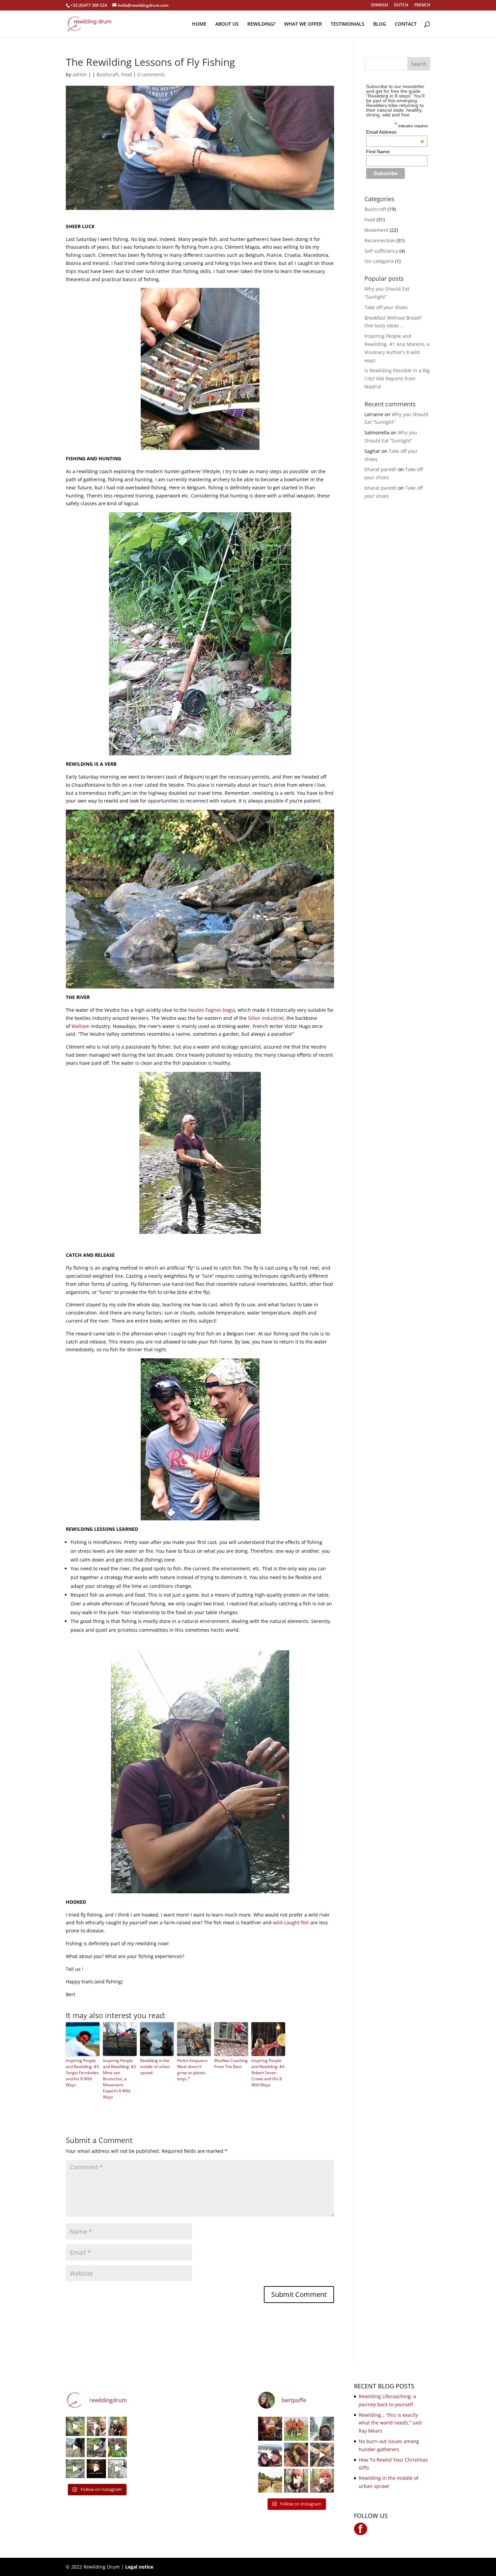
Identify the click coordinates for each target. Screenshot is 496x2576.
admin (80, 74)
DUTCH (401, 5)
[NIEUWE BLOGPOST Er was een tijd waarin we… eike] (75, 2426)
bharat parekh (381, 469)
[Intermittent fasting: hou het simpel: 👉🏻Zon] (96, 2469)
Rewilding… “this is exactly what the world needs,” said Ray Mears (390, 2423)
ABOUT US (227, 24)
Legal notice (139, 2567)
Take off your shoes (386, 307)
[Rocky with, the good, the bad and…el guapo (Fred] (296, 2429)
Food (127, 74)
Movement (376, 230)
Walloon (81, 1026)
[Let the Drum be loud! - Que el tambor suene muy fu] (270, 2429)
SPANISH (379, 5)
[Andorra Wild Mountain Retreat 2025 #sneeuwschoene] (322, 2481)
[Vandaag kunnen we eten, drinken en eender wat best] (75, 2469)
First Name (378, 152)
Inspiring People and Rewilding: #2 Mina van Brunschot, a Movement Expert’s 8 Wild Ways (119, 2079)
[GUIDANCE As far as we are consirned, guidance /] (270, 2481)
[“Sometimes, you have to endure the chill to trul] (296, 2455)
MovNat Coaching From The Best (231, 2064)
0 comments (151, 74)
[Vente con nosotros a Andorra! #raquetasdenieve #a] (296, 2481)
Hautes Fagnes (205, 1010)
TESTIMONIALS (348, 24)
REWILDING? (261, 24)
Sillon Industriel (266, 1018)
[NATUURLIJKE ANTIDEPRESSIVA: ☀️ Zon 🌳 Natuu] (117, 2469)
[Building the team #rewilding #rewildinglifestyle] (322, 2455)
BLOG (380, 24)
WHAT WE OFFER (303, 24)
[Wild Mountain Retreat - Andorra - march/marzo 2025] (75, 2448)
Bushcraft (107, 74)
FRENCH (422, 5)
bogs (228, 1010)
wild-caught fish (292, 1922)
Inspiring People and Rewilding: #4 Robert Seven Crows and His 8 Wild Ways (268, 2073)
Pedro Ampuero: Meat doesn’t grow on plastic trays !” (192, 2070)
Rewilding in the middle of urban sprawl (155, 2067)
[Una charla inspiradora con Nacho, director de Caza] (117, 2426)
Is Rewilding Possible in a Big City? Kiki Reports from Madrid (397, 378)
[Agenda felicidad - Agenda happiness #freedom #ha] (96, 2426)
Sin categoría (379, 261)
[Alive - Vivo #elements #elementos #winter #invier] (322, 2429)
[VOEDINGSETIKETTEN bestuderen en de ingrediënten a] (117, 2448)
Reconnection (380, 240)
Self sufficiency (381, 251)
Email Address (395, 132)
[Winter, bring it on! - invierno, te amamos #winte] (270, 2455)
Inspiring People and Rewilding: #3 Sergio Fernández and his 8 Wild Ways (82, 2073)
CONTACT (406, 24)
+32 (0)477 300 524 (89, 5)
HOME (199, 24)
